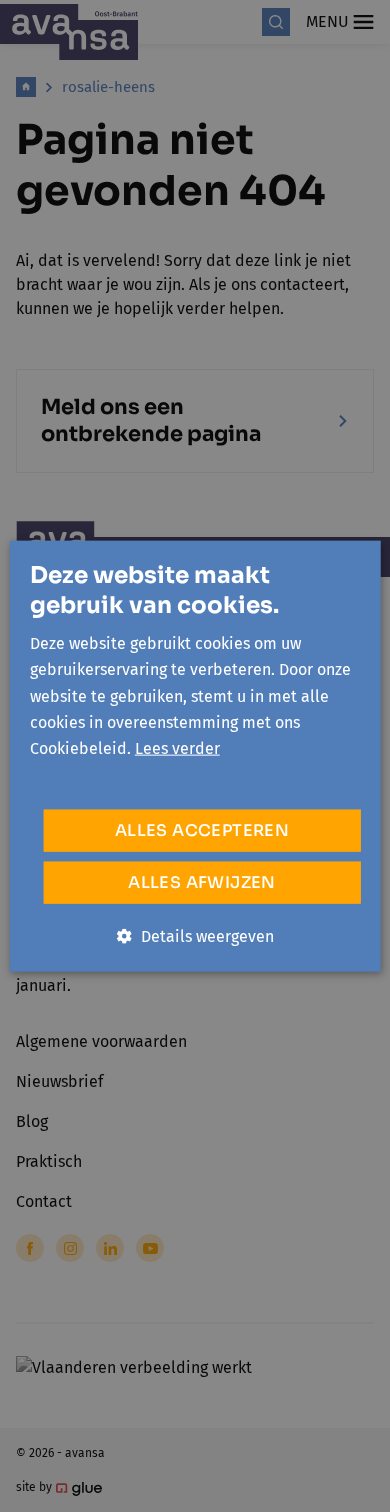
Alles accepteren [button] (202, 829)
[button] (195, 936)
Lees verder (177, 748)
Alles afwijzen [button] (202, 881)
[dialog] (195, 756)
